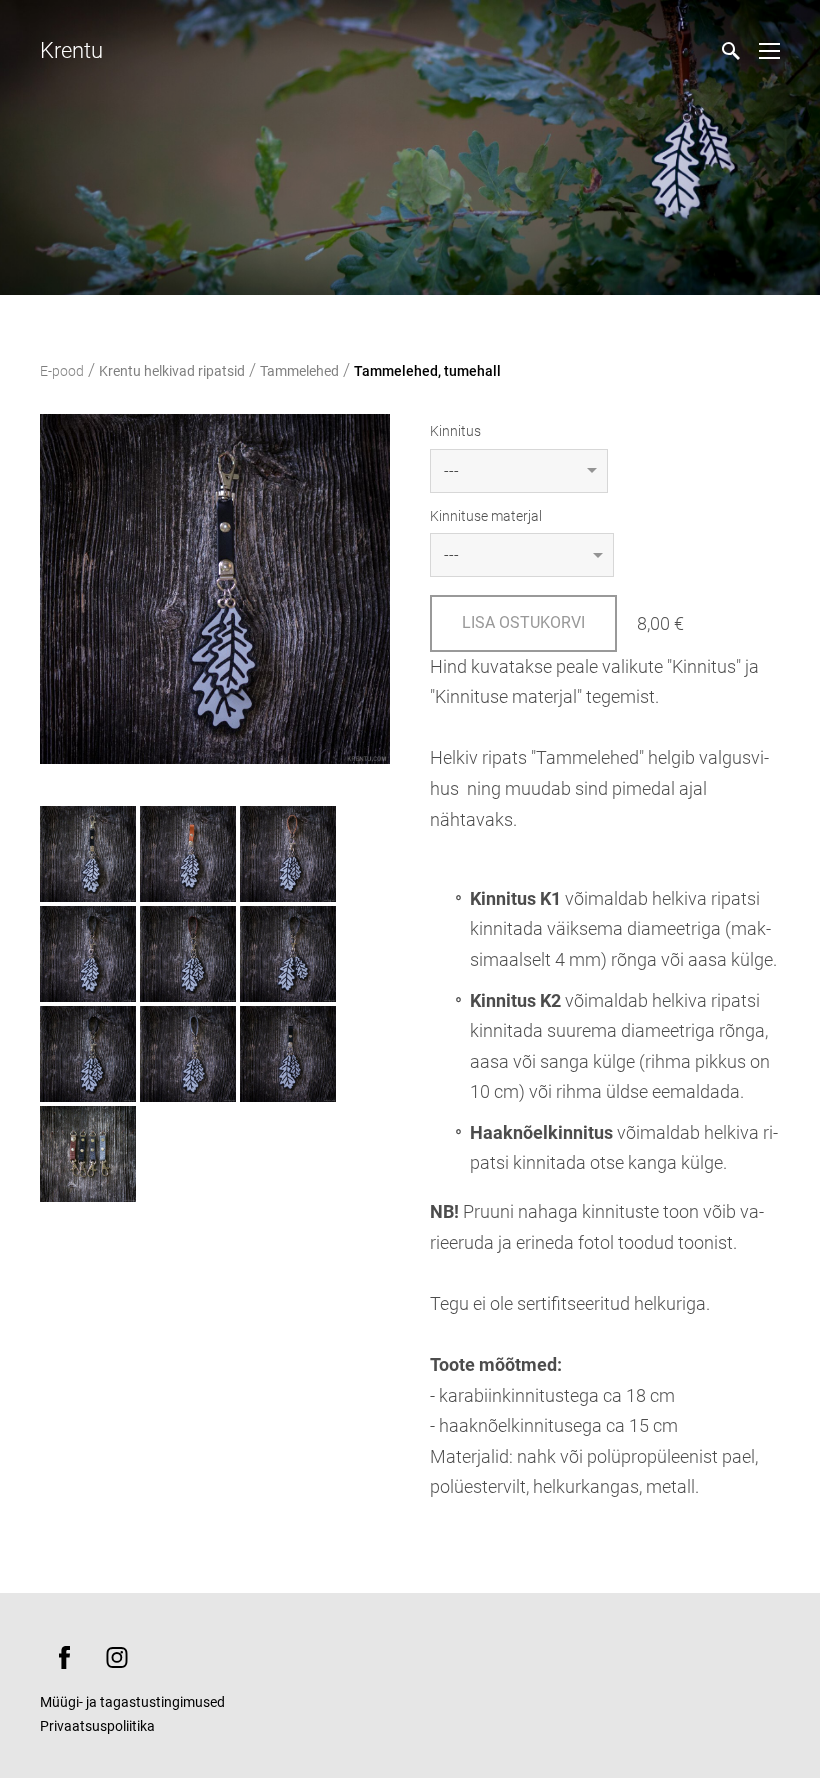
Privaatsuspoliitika (97, 1726)
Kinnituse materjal (486, 516)
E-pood (62, 371)
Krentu (71, 50)
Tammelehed (299, 371)
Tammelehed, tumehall (427, 371)
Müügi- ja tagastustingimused (132, 1702)
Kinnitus (455, 431)
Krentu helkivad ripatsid (172, 371)
